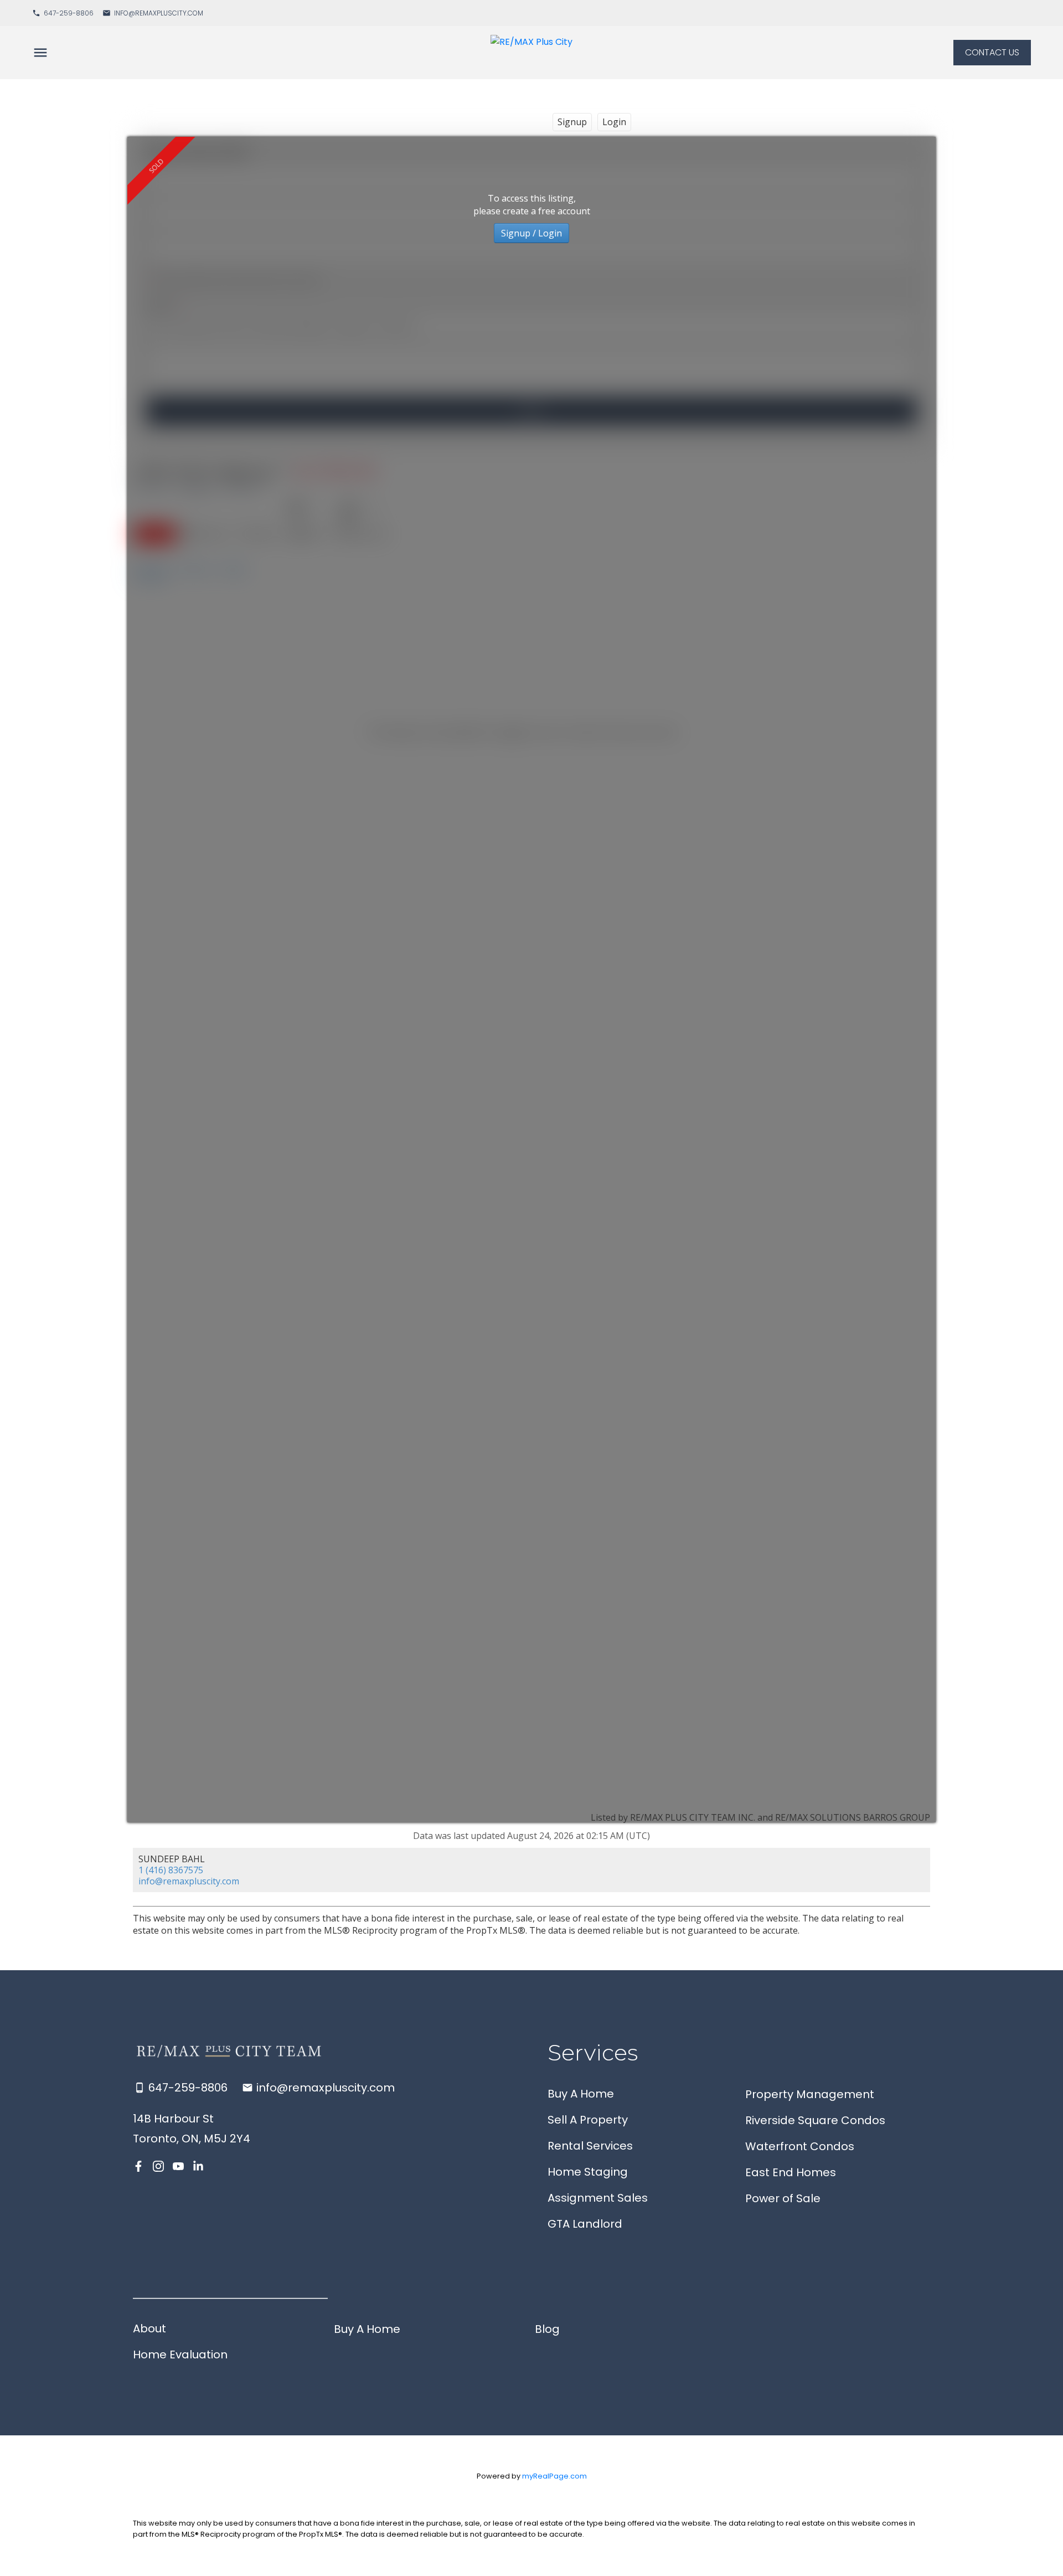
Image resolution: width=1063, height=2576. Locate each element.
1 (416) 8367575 (171, 1870)
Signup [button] (572, 122)
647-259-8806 (69, 13)
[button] (63, 13)
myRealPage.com (554, 2476)
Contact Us (992, 53)
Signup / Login (531, 233)
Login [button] (614, 122)
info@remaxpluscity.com (159, 13)
